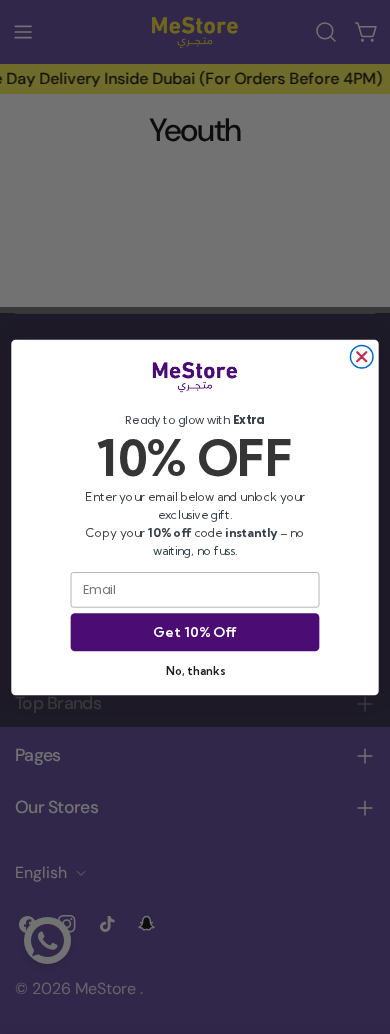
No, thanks (195, 670)
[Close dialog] (361, 356)
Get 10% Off (194, 632)
